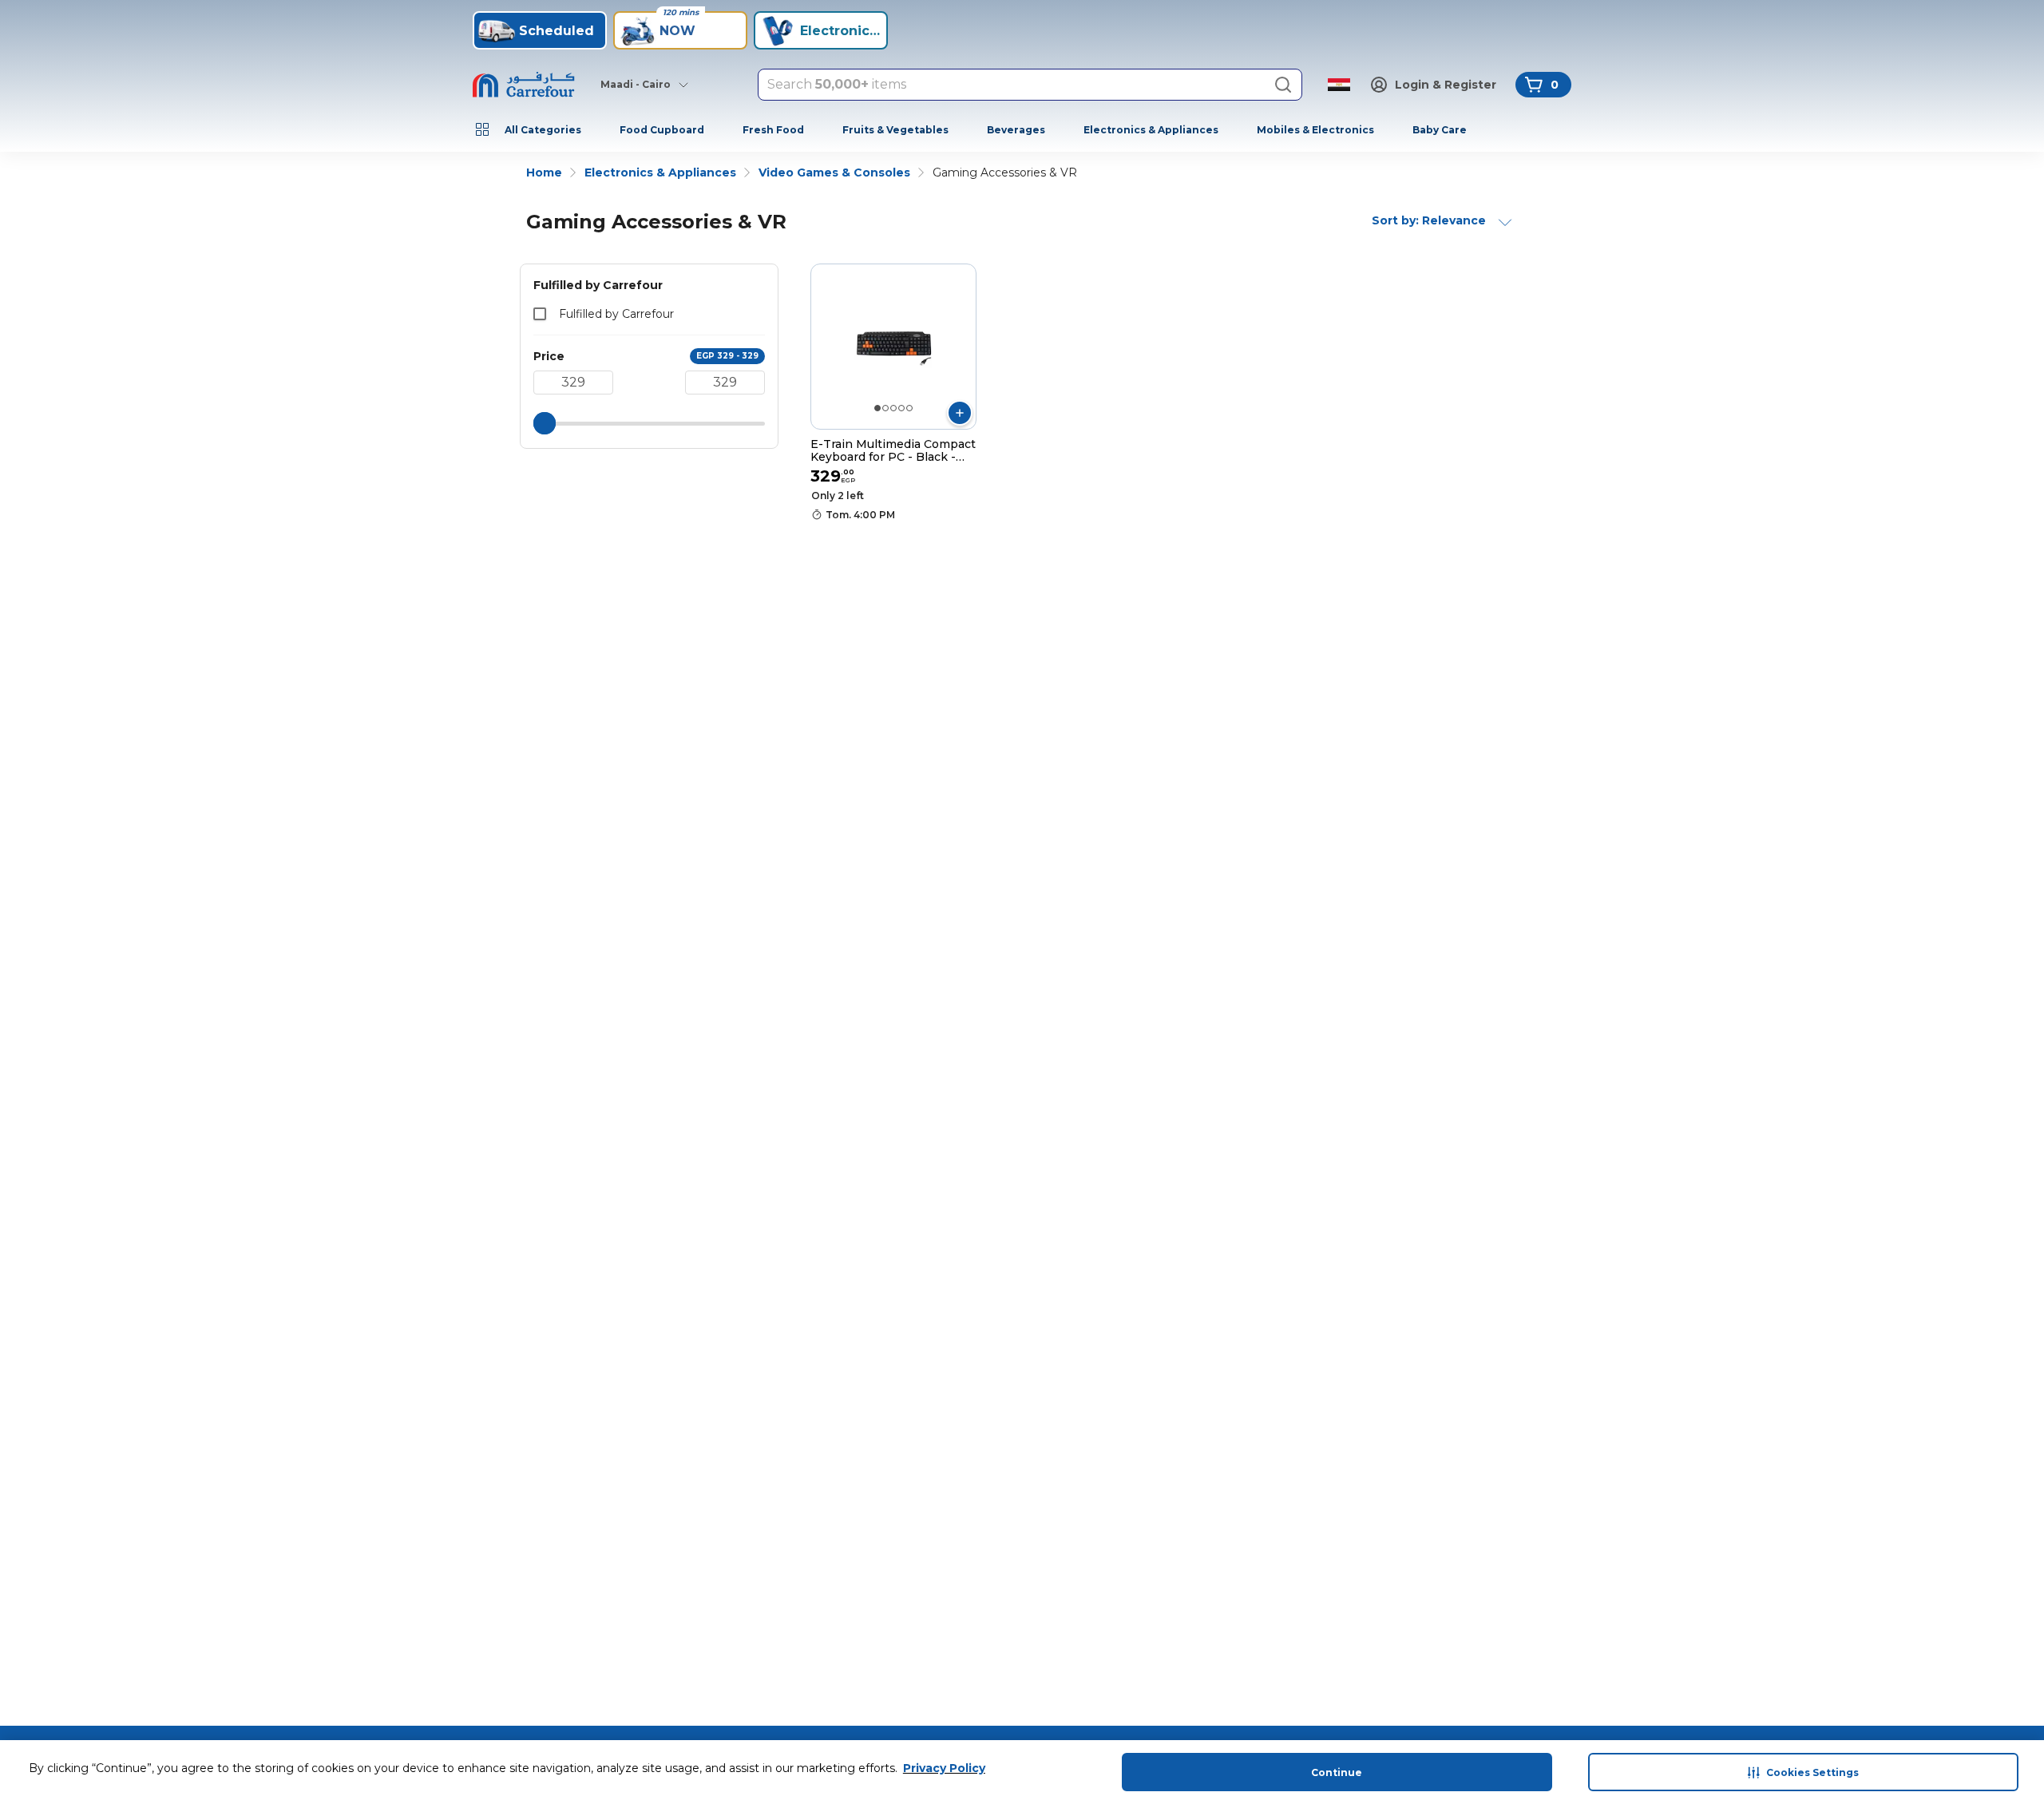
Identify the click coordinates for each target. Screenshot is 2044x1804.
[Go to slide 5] (909, 408)
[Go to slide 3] (893, 408)
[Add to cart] (960, 413)
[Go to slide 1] (877, 408)
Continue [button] (1337, 1772)
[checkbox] (540, 314)
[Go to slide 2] (885, 408)
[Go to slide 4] (901, 408)
